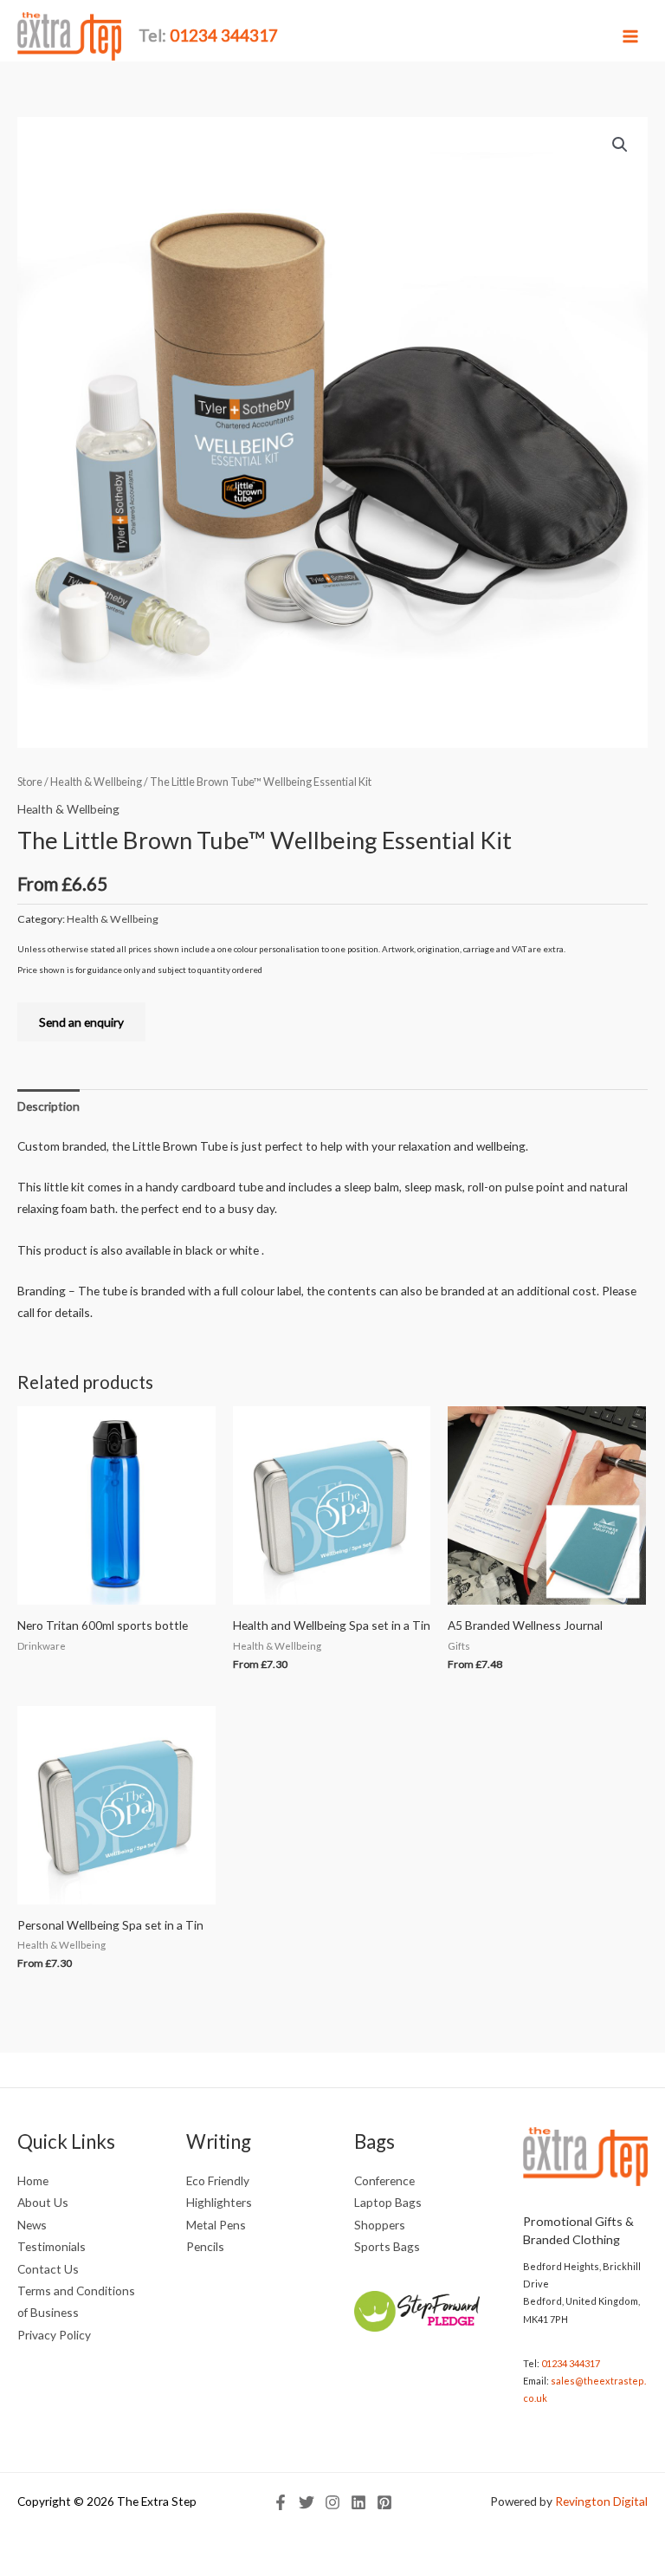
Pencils (205, 2246)
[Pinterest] (384, 2502)
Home (33, 2180)
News (32, 2225)
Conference (384, 2180)
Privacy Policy (54, 2335)
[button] (620, 145)
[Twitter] (307, 2502)
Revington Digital (601, 2501)
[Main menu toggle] (631, 36)
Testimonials (52, 2246)
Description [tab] (48, 1106)
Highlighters (219, 2202)
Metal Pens (216, 2225)
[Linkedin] (358, 2502)
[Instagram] (332, 2502)
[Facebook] (281, 2502)
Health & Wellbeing (96, 782)
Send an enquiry (81, 1022)
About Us (43, 2202)
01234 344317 (571, 2363)
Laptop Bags (388, 2202)
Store (30, 782)
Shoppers (380, 2225)
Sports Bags (387, 2246)
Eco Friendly (218, 2180)
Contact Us (48, 2269)
